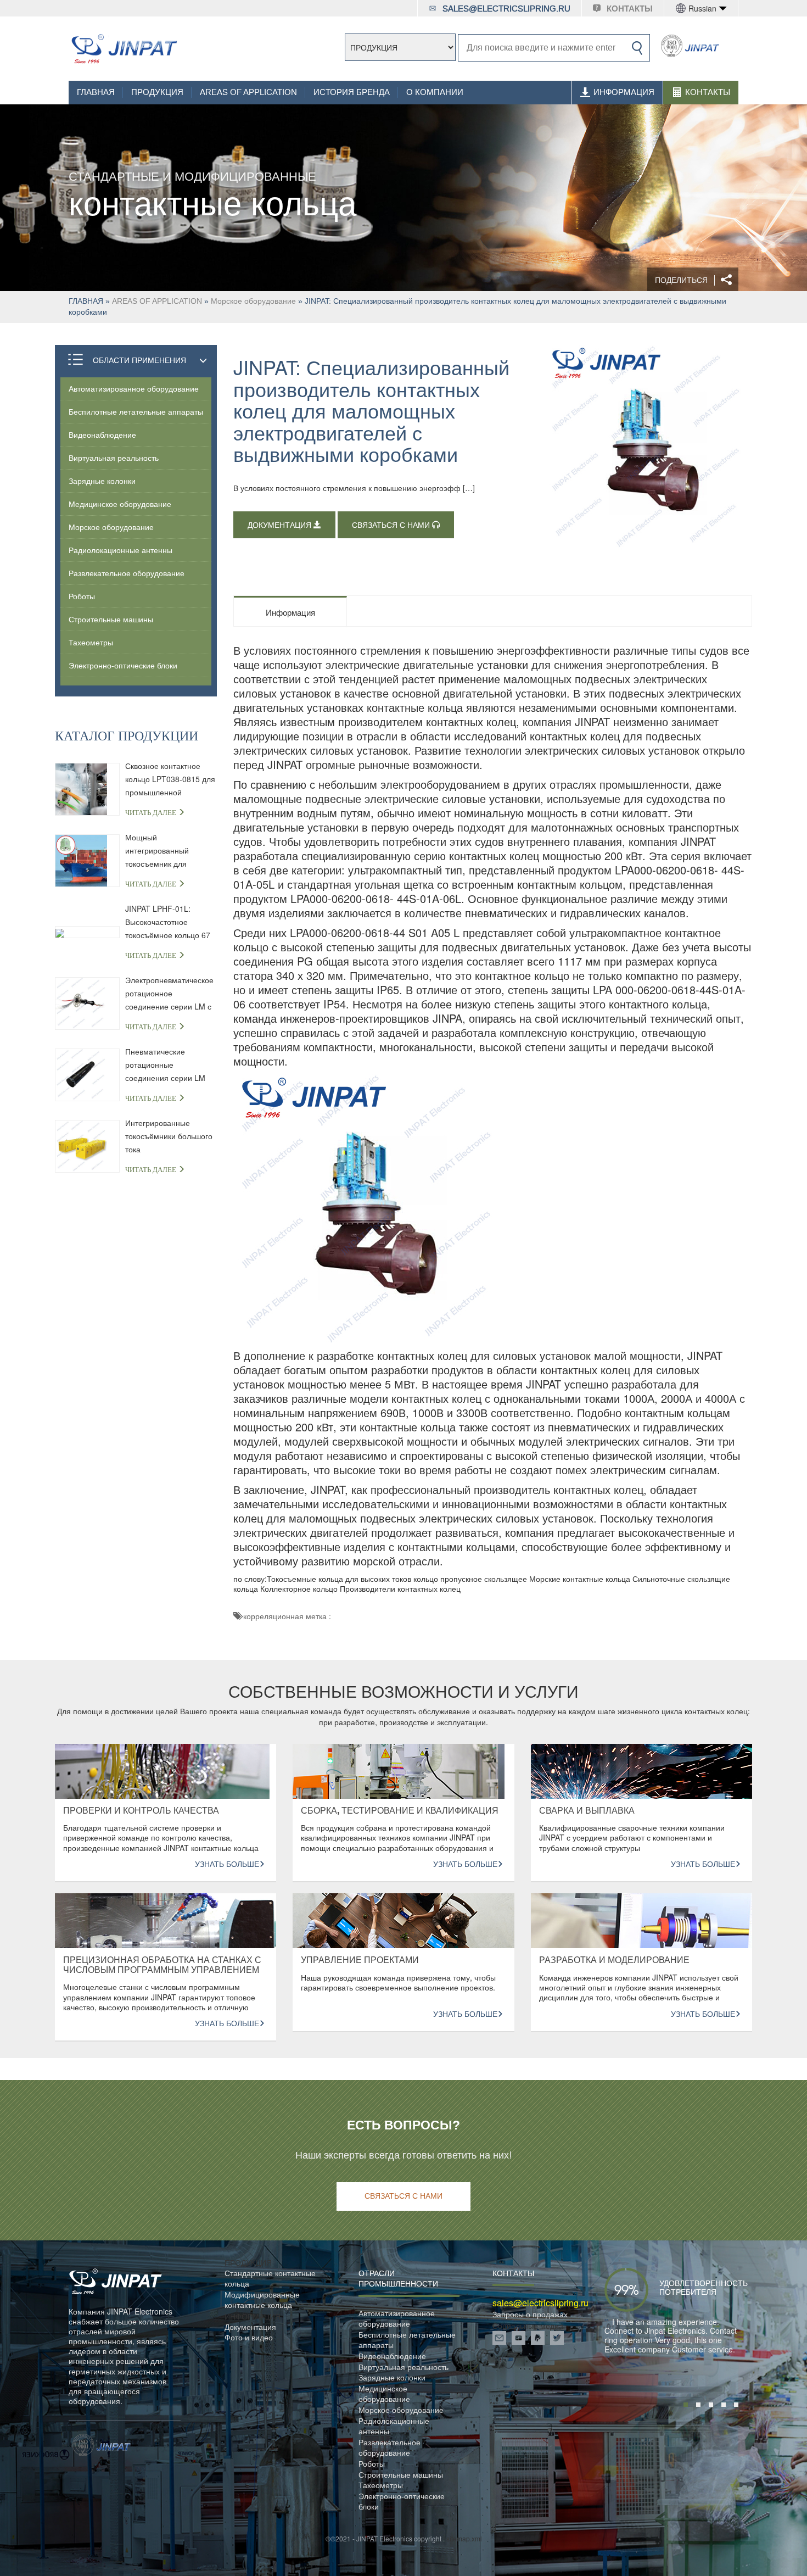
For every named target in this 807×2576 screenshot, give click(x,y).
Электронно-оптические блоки (123, 665)
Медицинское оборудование (120, 504)
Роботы (82, 596)
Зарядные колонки (102, 481)
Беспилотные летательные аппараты (136, 411)
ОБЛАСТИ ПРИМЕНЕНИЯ (139, 360)
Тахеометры (91, 642)
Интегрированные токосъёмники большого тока (169, 1136)
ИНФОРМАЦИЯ (624, 92)
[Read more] (124, 49)
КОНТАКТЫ (630, 9)
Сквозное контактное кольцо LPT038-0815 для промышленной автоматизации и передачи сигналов (170, 779)
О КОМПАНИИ (435, 92)
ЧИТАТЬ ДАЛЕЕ (152, 813)
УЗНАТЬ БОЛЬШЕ (227, 1864)
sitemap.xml (464, 2538)
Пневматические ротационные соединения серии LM (165, 1064)
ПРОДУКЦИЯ (157, 92)
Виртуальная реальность (114, 458)
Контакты (708, 92)
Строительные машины (111, 619)
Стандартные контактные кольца (270, 2279)
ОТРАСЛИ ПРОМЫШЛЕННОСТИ (398, 2279)
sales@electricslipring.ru (506, 9)
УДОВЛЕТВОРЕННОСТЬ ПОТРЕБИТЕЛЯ (687, 2288)
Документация (250, 2327)
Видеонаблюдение (102, 434)
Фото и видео (249, 2337)
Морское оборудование (253, 301)
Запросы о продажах (530, 2314)
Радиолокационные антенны (121, 550)
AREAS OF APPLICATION (248, 92)
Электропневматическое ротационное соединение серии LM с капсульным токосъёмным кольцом (169, 994)
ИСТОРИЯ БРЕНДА (352, 92)
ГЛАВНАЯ (96, 92)
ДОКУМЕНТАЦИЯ (281, 525)
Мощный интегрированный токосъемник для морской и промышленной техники (169, 851)
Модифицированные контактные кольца (262, 2300)
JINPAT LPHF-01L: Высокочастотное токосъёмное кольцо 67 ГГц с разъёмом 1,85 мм (170, 922)
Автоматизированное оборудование (134, 388)
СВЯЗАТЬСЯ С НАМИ (392, 525)
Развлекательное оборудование (127, 573)
